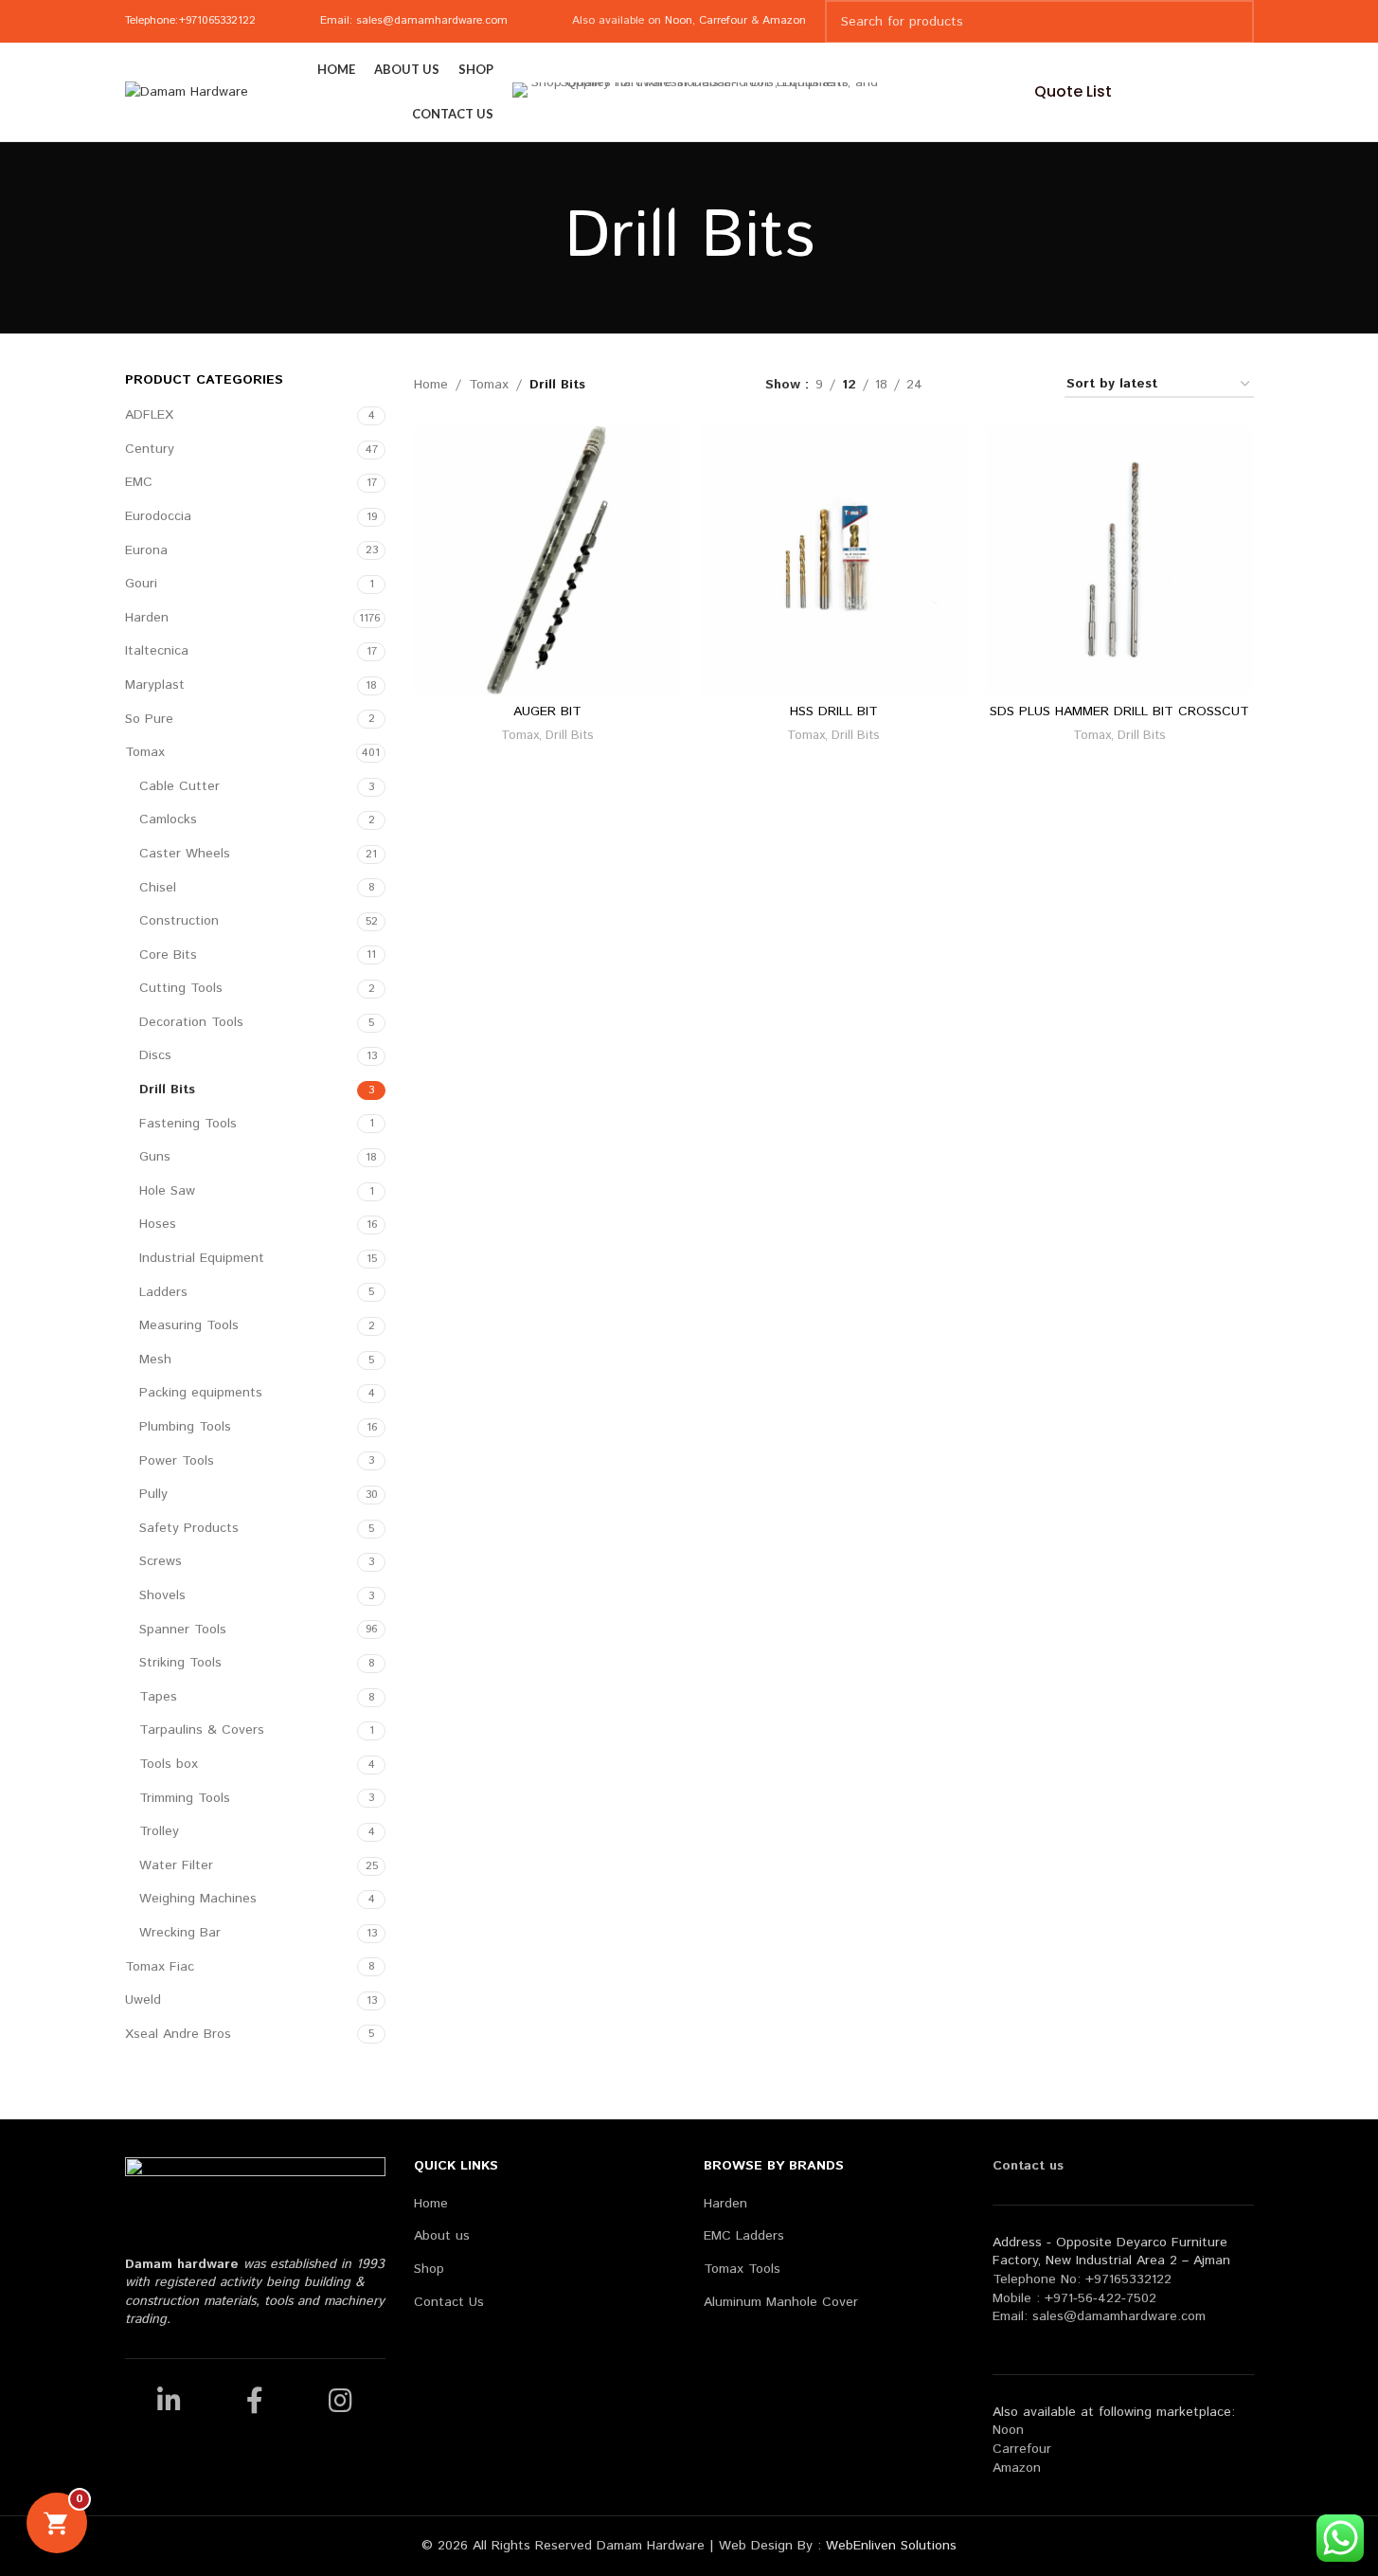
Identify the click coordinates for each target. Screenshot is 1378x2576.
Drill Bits (167, 1090)
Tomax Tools (742, 2270)
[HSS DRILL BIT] (833, 560)
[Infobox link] (883, 92)
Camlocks (168, 820)
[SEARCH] (1232, 22)
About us (442, 2236)
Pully (153, 1494)
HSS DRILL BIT (834, 712)
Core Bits (168, 955)
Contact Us (449, 2303)
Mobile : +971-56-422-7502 (1074, 2298)
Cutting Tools (181, 988)
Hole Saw (167, 1191)
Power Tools (177, 1461)
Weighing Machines (198, 1899)
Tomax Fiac (160, 1967)
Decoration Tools (191, 1022)
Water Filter (176, 1865)
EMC (139, 482)
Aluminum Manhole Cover (781, 2303)
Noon (679, 20)
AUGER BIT (547, 712)
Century (150, 449)
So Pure (149, 719)
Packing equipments (201, 1393)
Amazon (784, 20)
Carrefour (723, 20)
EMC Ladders (744, 2236)
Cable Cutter (179, 786)
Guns (155, 1157)
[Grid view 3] (997, 384)
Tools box (169, 1764)
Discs (155, 1055)
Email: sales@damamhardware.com (414, 20)
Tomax (145, 752)
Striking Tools (180, 1663)
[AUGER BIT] (547, 560)
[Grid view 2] (966, 384)
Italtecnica (157, 651)
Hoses (158, 1224)
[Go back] (541, 238)
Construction (179, 921)
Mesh (155, 1360)
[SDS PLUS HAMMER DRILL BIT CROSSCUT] (1119, 560)
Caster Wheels (185, 854)
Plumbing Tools (185, 1427)
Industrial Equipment (202, 1258)
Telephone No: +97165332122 (1082, 2279)
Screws (161, 1561)
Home (431, 385)
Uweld (143, 2000)
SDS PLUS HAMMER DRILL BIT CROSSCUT (1119, 712)
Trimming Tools (185, 1798)
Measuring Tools (189, 1325)
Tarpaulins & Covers (202, 1730)
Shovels (162, 1595)
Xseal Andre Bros (178, 2034)
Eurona (146, 550)
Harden (147, 618)
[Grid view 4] (1027, 384)
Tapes (158, 1697)
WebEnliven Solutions (891, 2546)
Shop (429, 2270)
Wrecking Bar (180, 1933)
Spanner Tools (183, 1630)
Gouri (141, 584)
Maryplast (155, 685)
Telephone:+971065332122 (190, 20)
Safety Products (189, 1528)
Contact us (1028, 2166)
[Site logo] (187, 92)
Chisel (158, 888)
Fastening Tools (188, 1124)
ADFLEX (149, 415)
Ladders (163, 1292)
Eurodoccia (158, 516)
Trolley (159, 1831)
